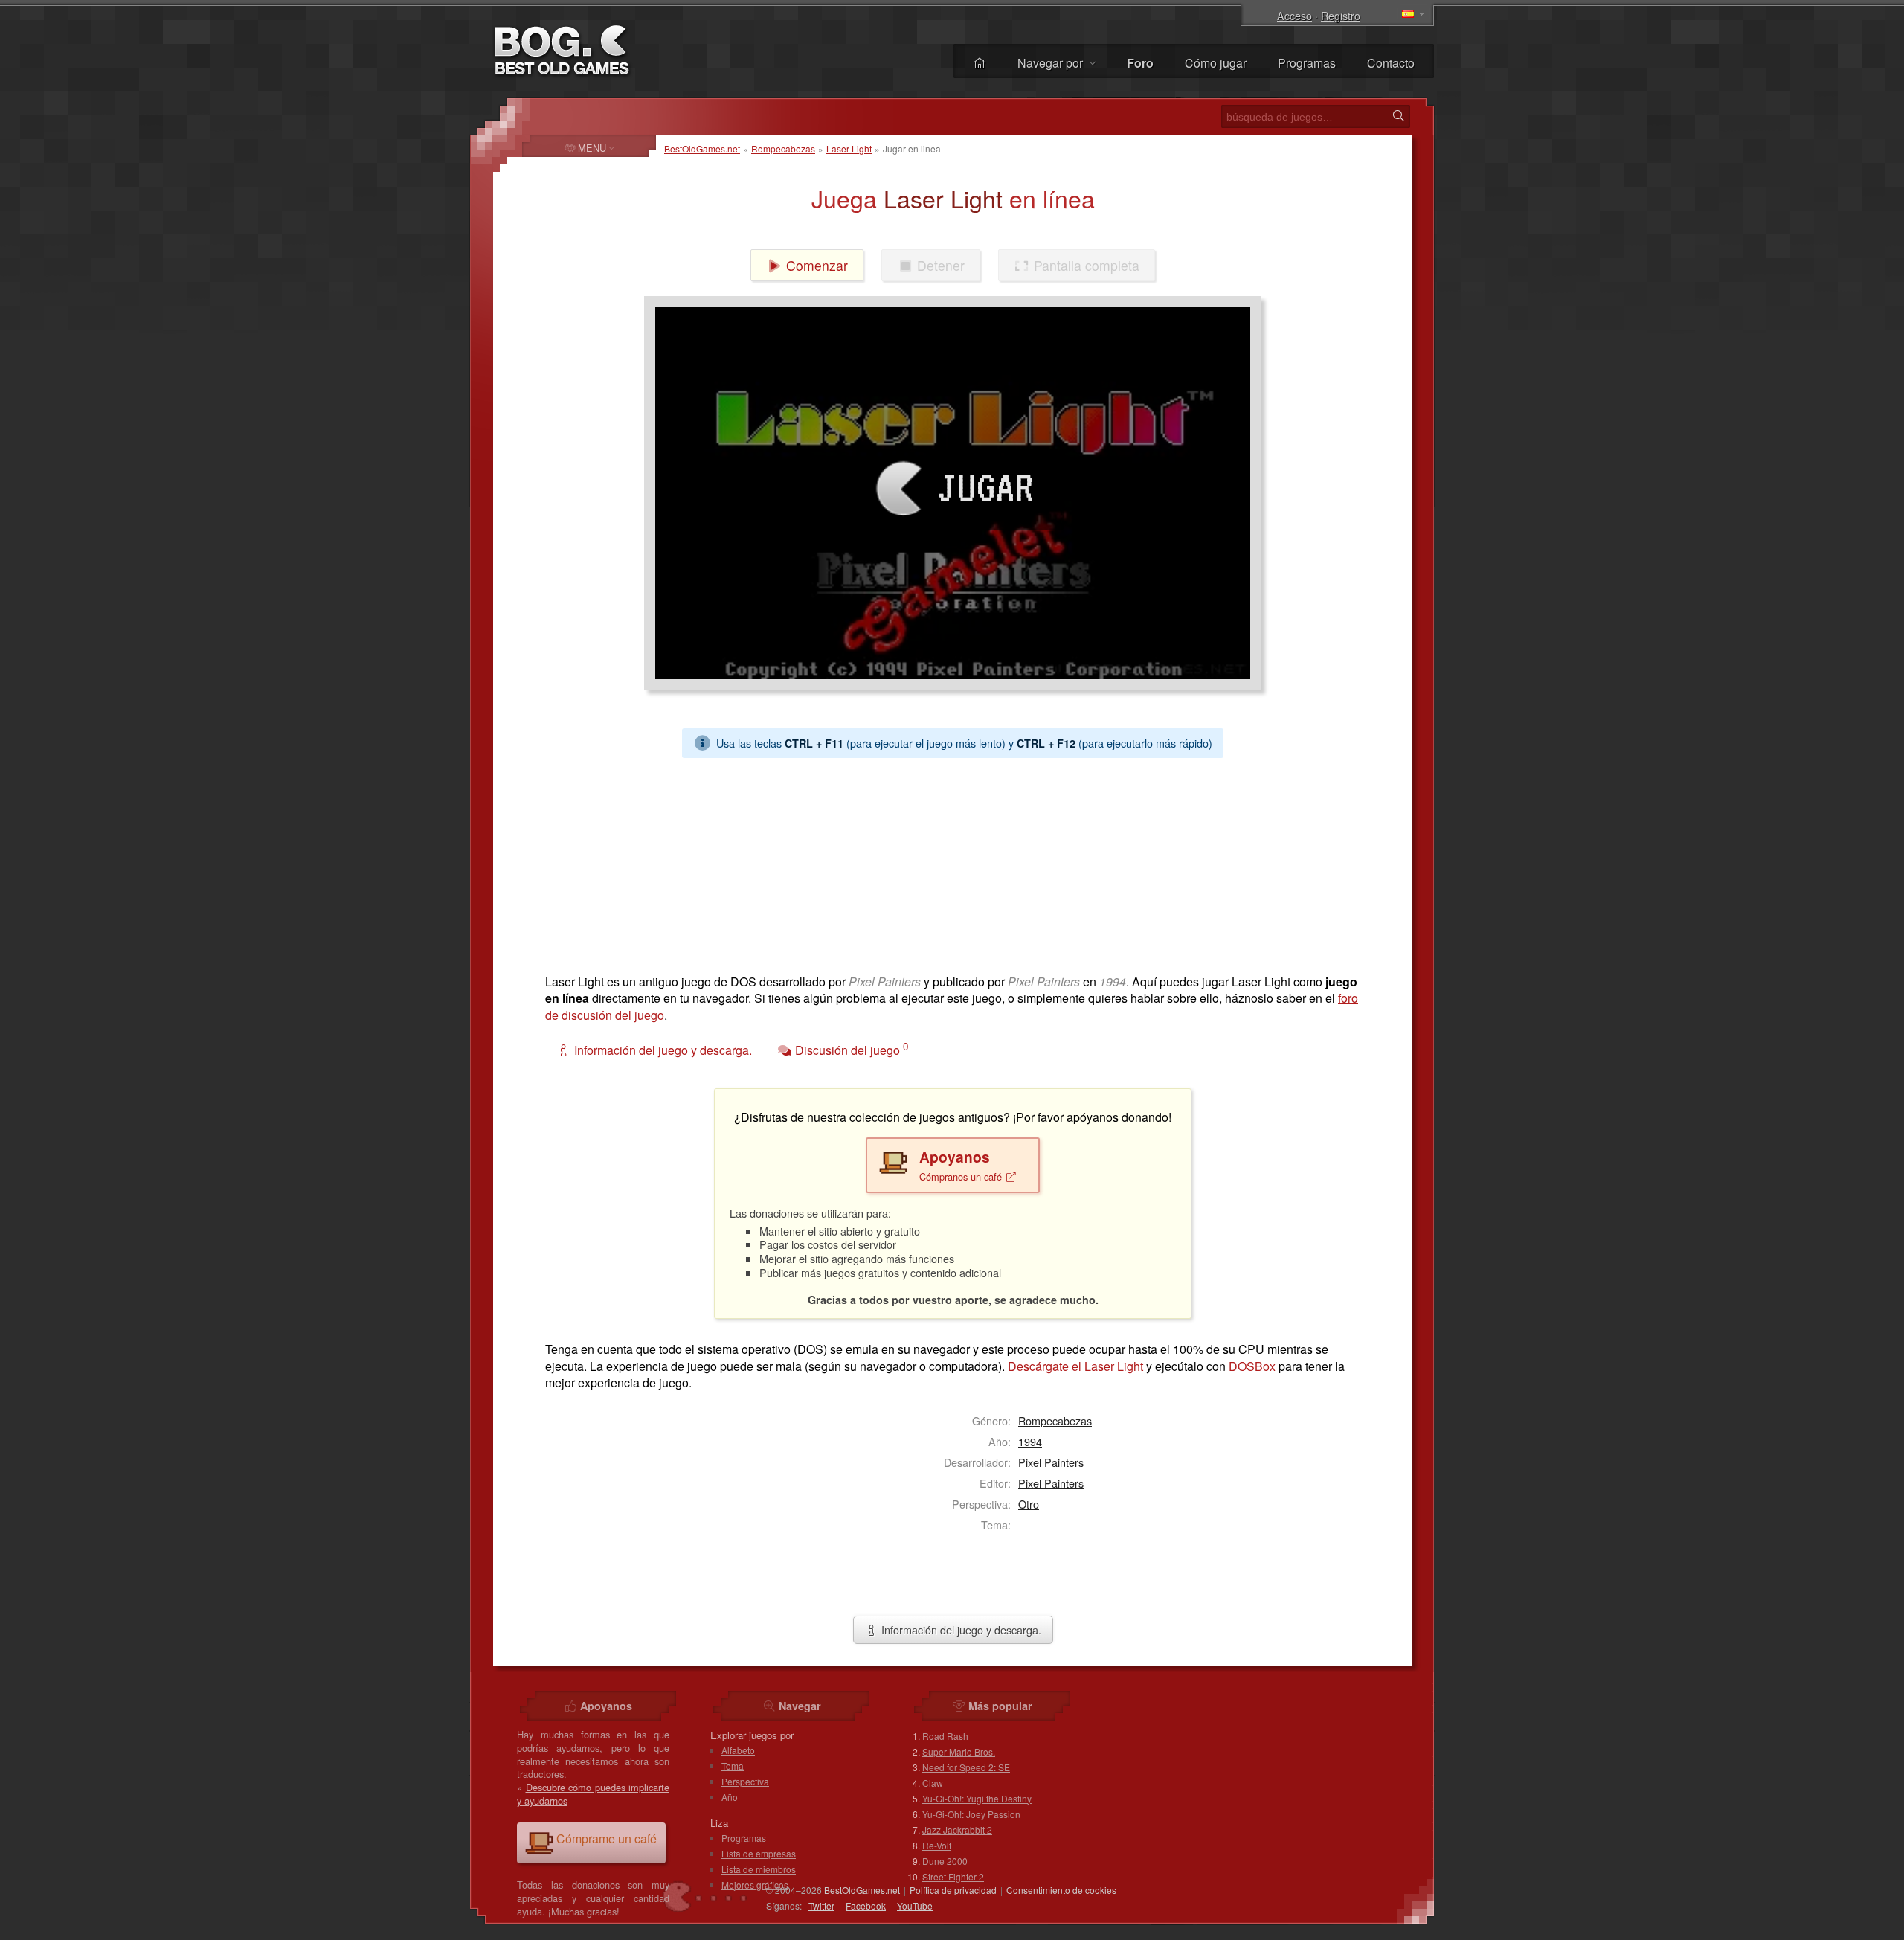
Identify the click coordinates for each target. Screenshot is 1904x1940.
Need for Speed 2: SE (966, 1767)
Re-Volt (937, 1845)
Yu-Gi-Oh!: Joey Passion (971, 1814)
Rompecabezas (783, 148)
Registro (1341, 15)
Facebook (866, 1905)
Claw (933, 1783)
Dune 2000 (945, 1861)
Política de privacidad (953, 1890)
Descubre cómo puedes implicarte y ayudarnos (593, 1794)
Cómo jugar (1216, 63)
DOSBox (1252, 1366)
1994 (1030, 1441)
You (915, 1905)
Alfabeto (738, 1750)
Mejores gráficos (755, 1885)
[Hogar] (980, 63)
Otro (1029, 1504)
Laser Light (849, 148)
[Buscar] (1398, 116)
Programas (1307, 63)
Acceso (1294, 15)
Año (730, 1797)
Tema (733, 1766)
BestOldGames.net (702, 148)
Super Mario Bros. (959, 1751)
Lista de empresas (759, 1853)
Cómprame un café (607, 1838)
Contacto (1391, 63)
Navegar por (1052, 63)
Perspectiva (745, 1781)
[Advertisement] (947, 862)
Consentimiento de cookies (1061, 1890)
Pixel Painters (1051, 1462)
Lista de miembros (759, 1869)
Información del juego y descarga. (960, 1629)
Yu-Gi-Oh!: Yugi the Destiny (977, 1798)
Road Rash (945, 1736)
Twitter (821, 1905)
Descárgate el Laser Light (1075, 1366)
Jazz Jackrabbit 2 (957, 1830)
